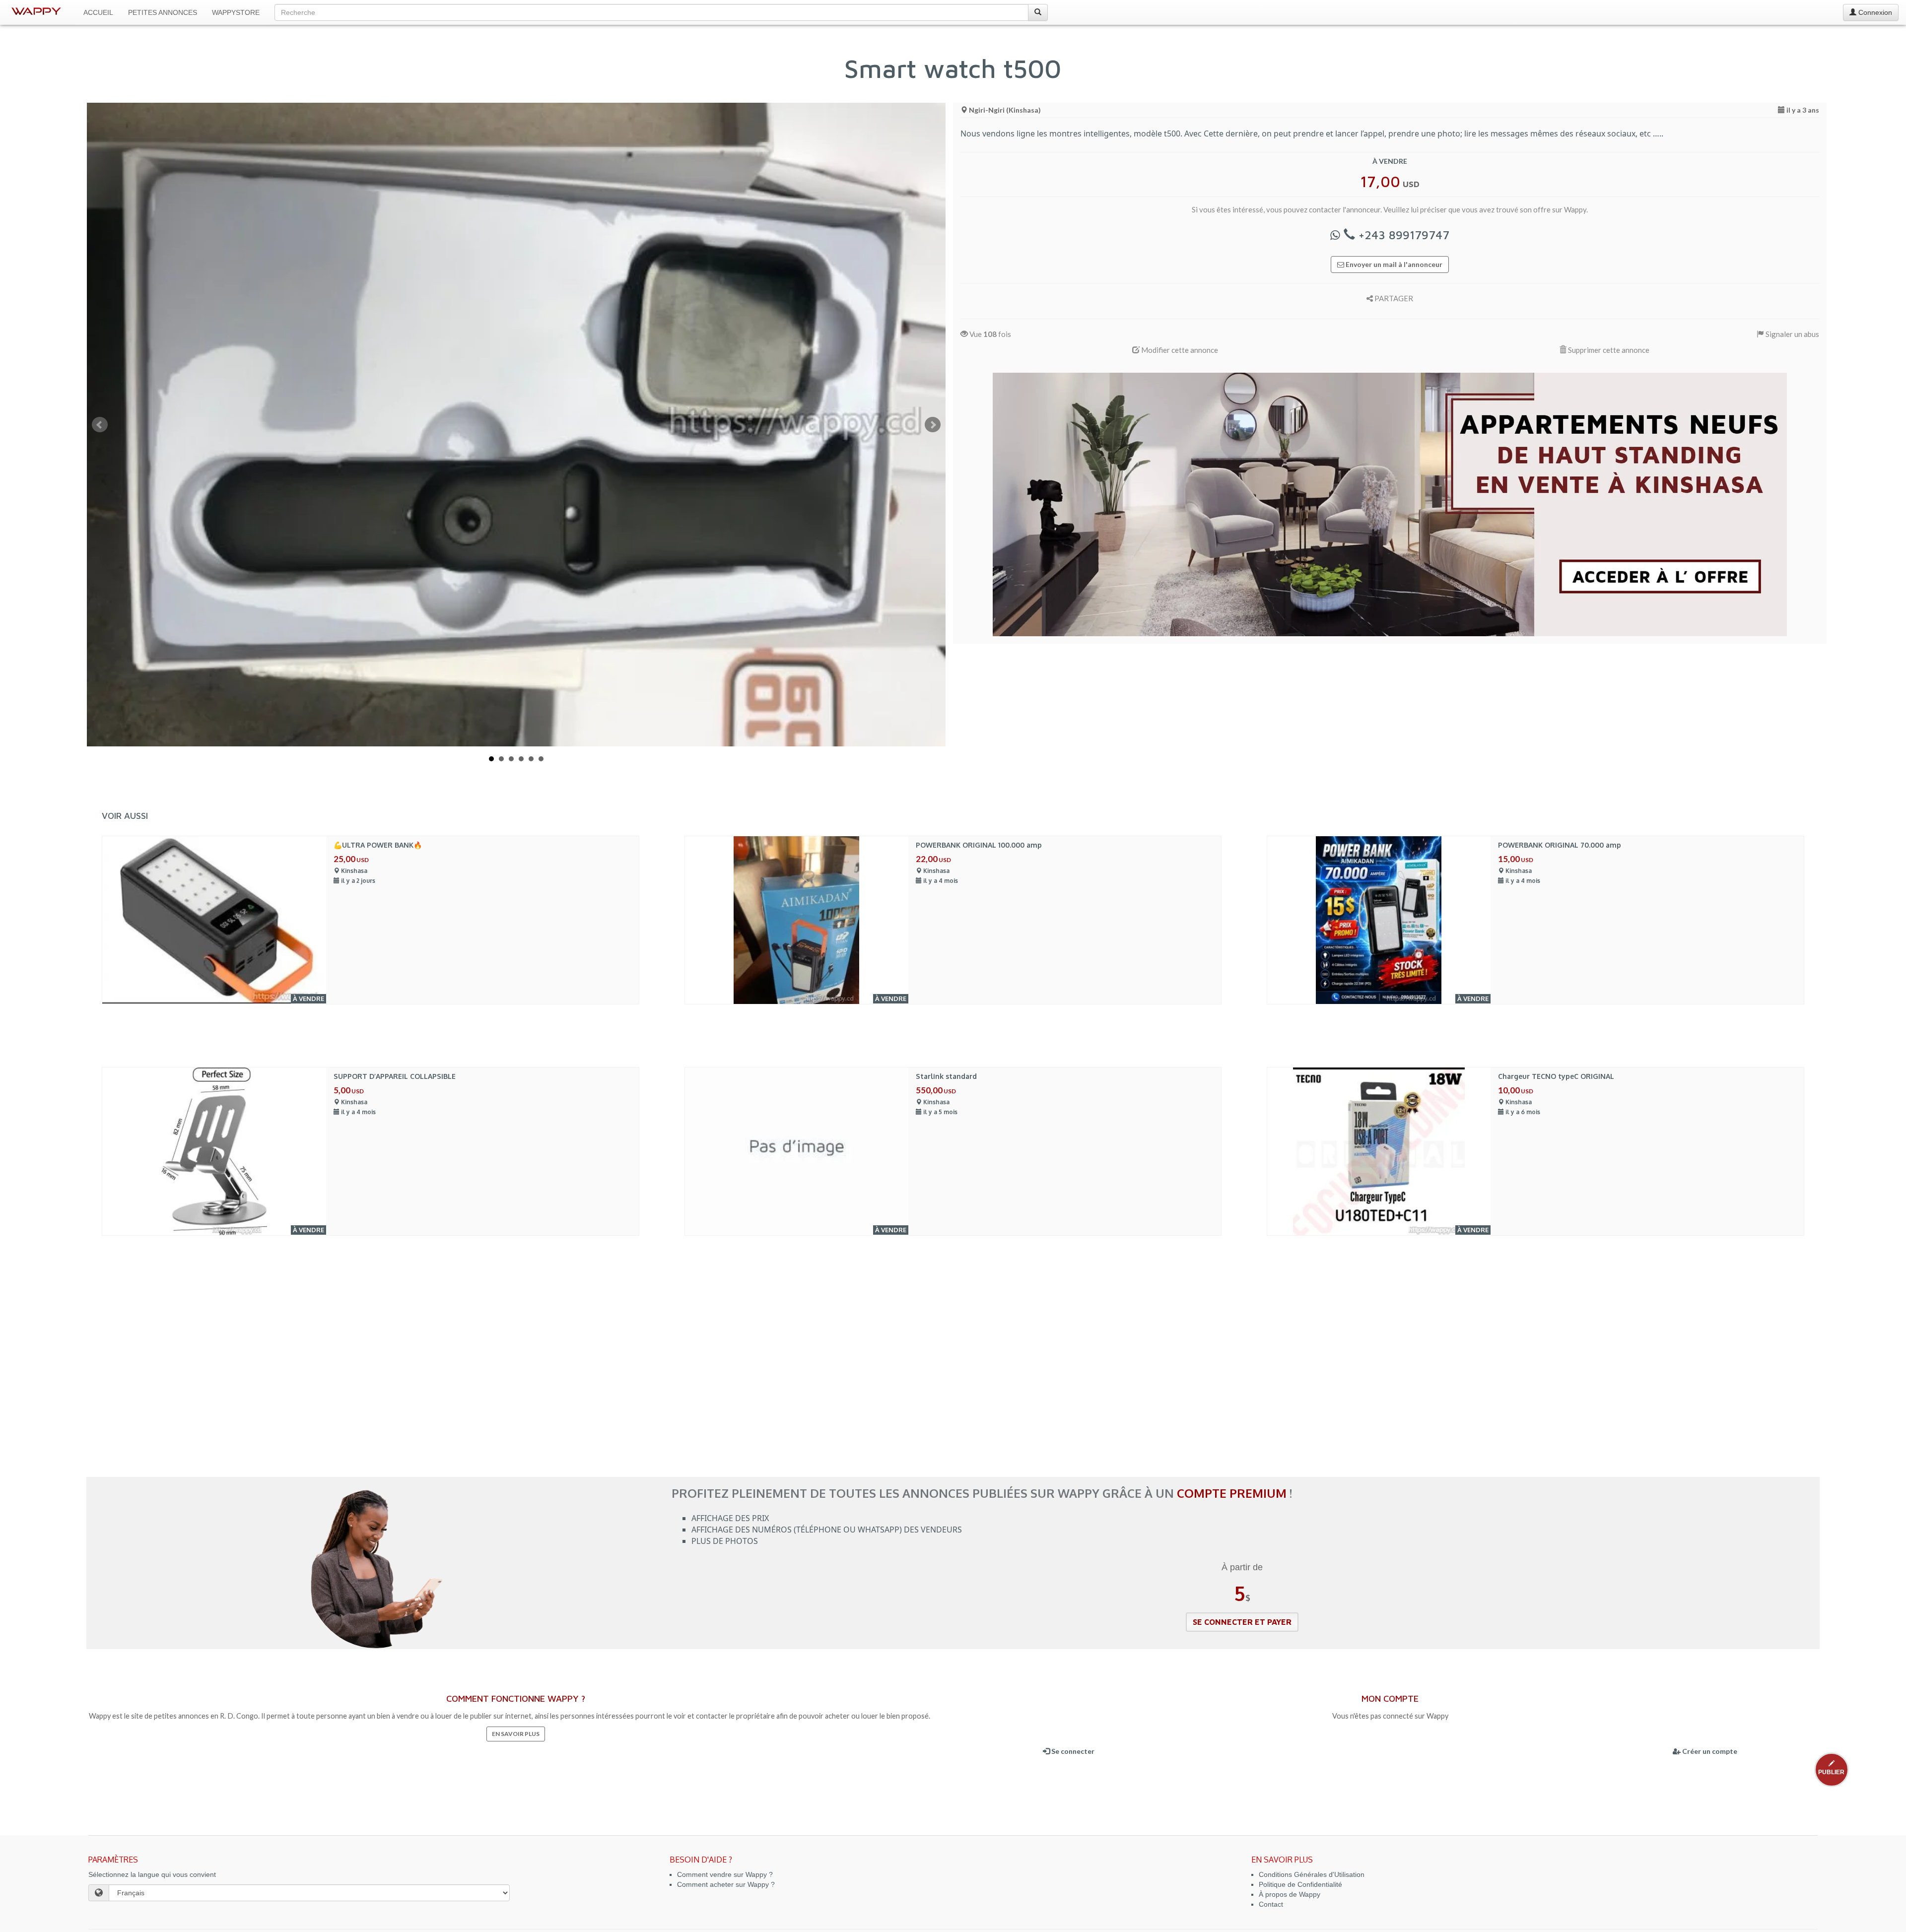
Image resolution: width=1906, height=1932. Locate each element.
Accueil (98, 12)
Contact (1271, 1904)
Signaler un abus (1792, 334)
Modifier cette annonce (1179, 350)
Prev (100, 425)
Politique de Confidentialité (1300, 1884)
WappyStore (236, 12)
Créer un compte (1709, 1751)
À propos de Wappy (1290, 1894)
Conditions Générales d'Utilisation (1312, 1874)
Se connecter (1072, 1751)
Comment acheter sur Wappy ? (726, 1884)
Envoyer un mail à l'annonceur (1393, 264)
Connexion (1874, 12)
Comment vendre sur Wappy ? (725, 1874)
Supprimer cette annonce (1608, 350)
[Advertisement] (953, 1388)
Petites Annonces (163, 12)
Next (933, 425)
